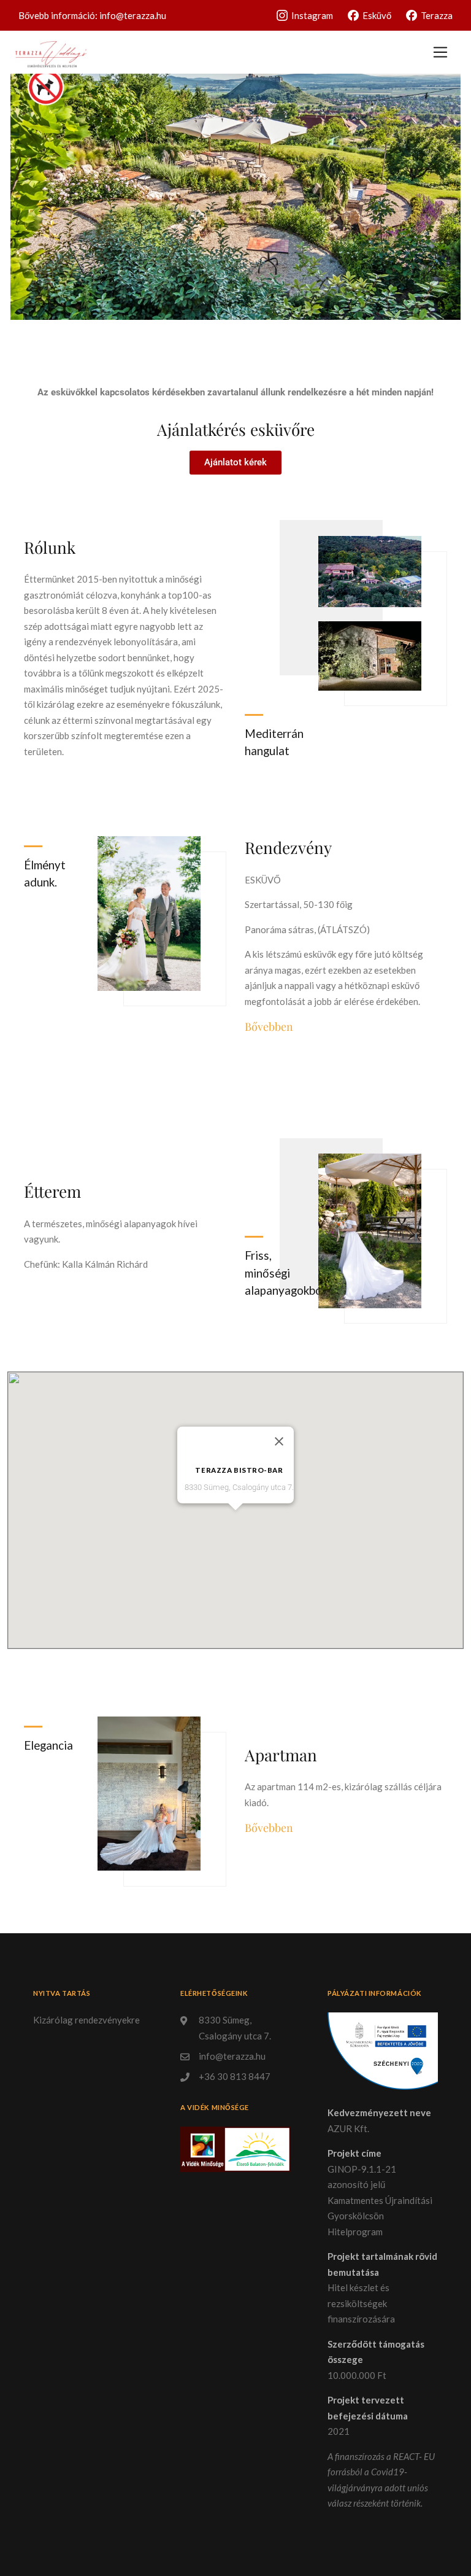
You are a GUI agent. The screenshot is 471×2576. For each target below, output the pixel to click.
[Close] (279, 1441)
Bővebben (269, 1026)
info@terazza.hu (133, 15)
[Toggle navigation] (440, 52)
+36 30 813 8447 (235, 2076)
